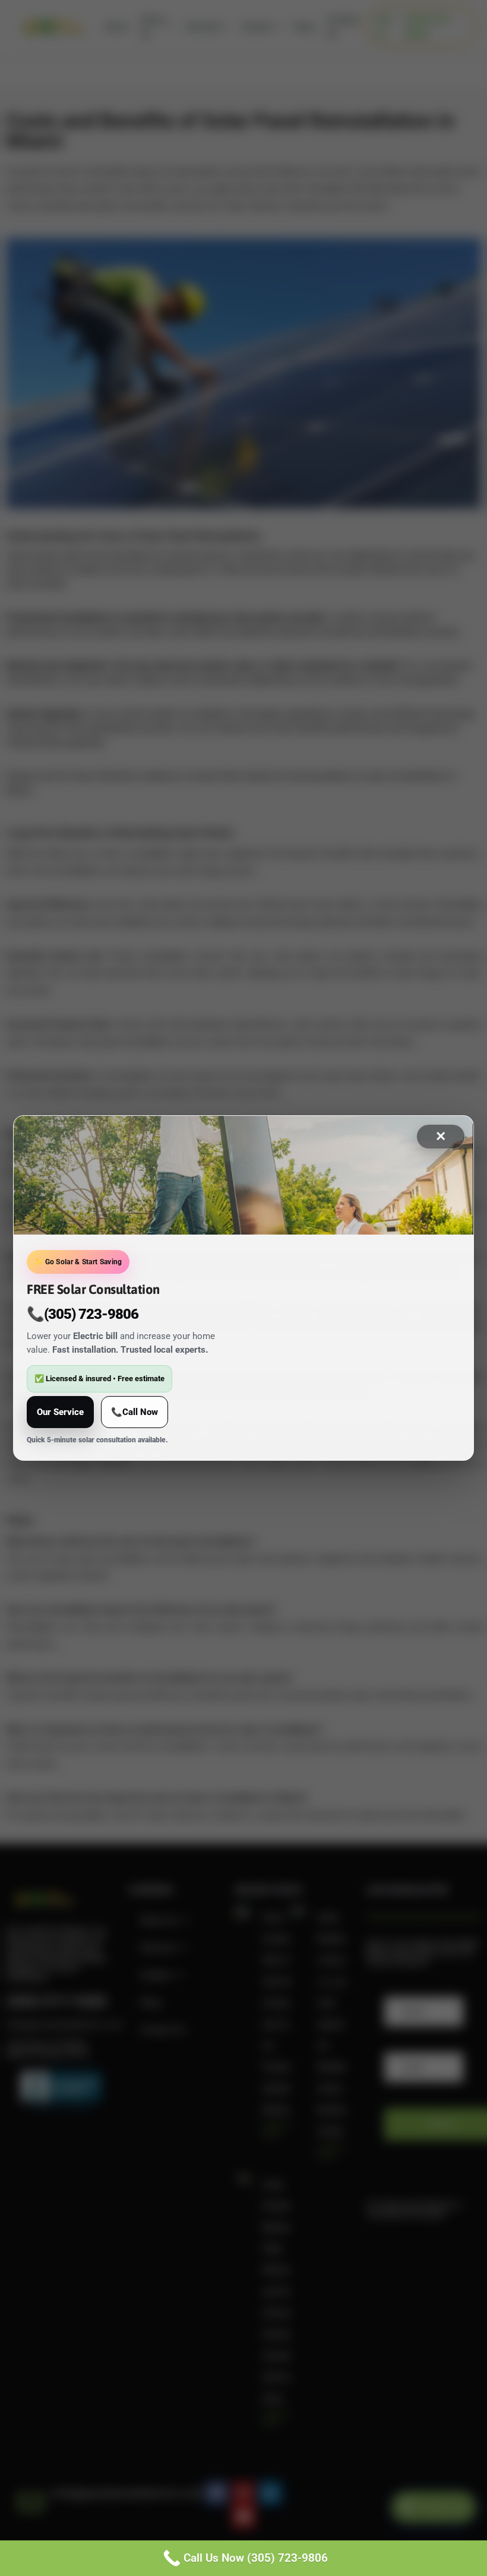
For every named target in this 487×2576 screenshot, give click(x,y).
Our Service (60, 1412)
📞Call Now (135, 1412)
